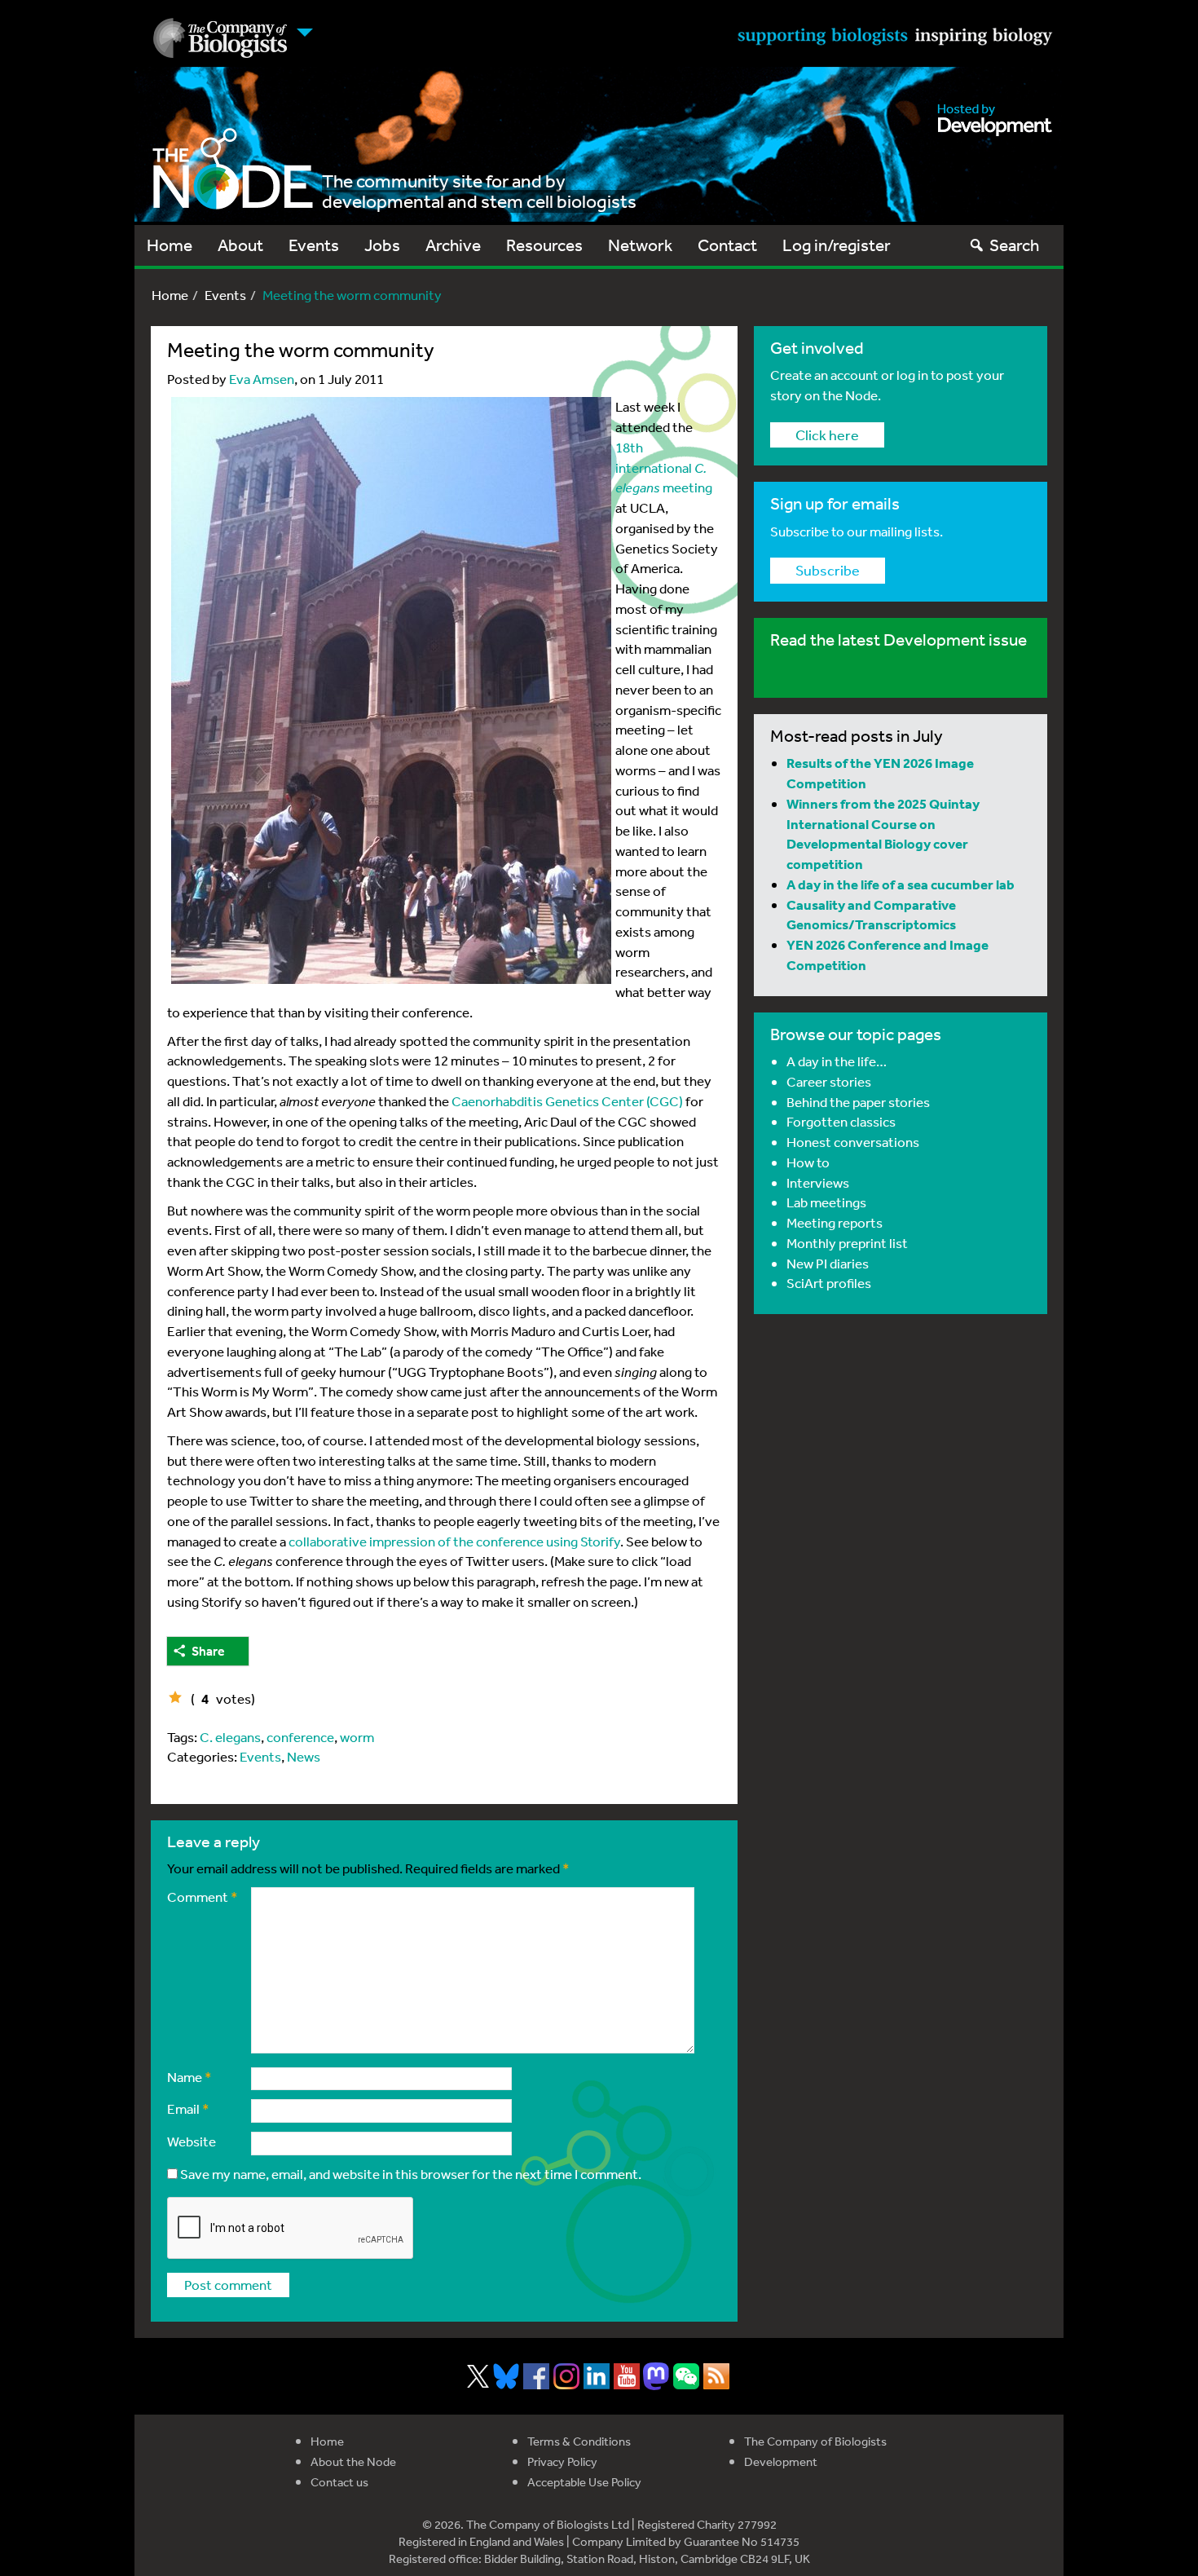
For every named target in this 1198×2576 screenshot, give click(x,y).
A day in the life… (837, 1061)
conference (300, 1737)
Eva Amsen (262, 379)
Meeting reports (835, 1222)
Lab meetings (826, 1202)
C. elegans (230, 1737)
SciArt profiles (829, 1283)
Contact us (339, 2482)
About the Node (353, 2461)
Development (781, 2461)
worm (357, 1737)
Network (640, 245)
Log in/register (837, 245)
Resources (544, 245)
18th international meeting (664, 468)
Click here (827, 434)
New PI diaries (828, 1263)
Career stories (829, 1081)
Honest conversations (853, 1142)
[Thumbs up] (175, 1697)
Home (170, 245)
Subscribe (828, 570)
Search (1014, 245)
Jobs (382, 245)
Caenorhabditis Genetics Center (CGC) (567, 1101)
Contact (727, 245)
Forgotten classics (841, 1121)
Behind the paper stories (858, 1102)
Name (189, 2077)
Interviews (818, 1182)
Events (314, 245)
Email (188, 2108)
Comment (203, 1897)
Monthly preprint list (847, 1243)
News (304, 1756)
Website (192, 2141)
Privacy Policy (562, 2461)
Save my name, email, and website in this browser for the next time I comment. (411, 2174)
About (240, 245)
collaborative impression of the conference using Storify (454, 1541)
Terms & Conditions (579, 2441)
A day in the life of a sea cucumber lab (901, 884)
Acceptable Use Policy (584, 2482)
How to (808, 1162)
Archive (453, 245)
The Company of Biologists (815, 2441)
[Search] (977, 245)
